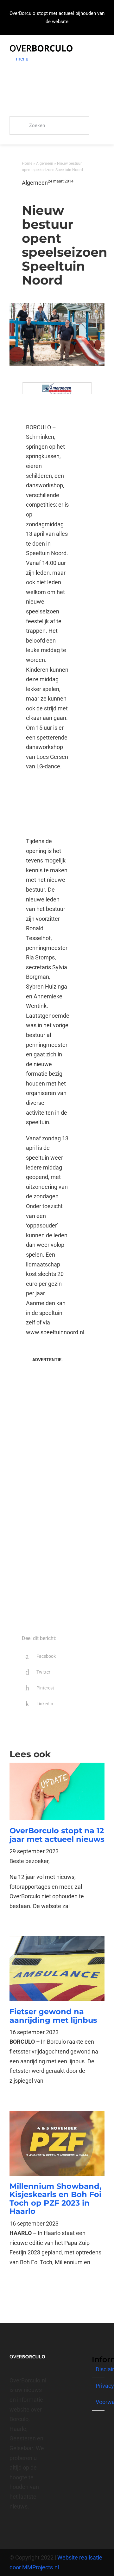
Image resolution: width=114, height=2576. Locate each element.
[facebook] (11, 2529)
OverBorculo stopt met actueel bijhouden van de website (57, 17)
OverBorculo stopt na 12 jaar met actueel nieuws (57, 1835)
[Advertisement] (47, 804)
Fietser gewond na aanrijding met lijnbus (53, 2016)
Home (27, 163)
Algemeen (45, 163)
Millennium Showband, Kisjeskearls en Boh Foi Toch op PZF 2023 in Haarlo (55, 2199)
